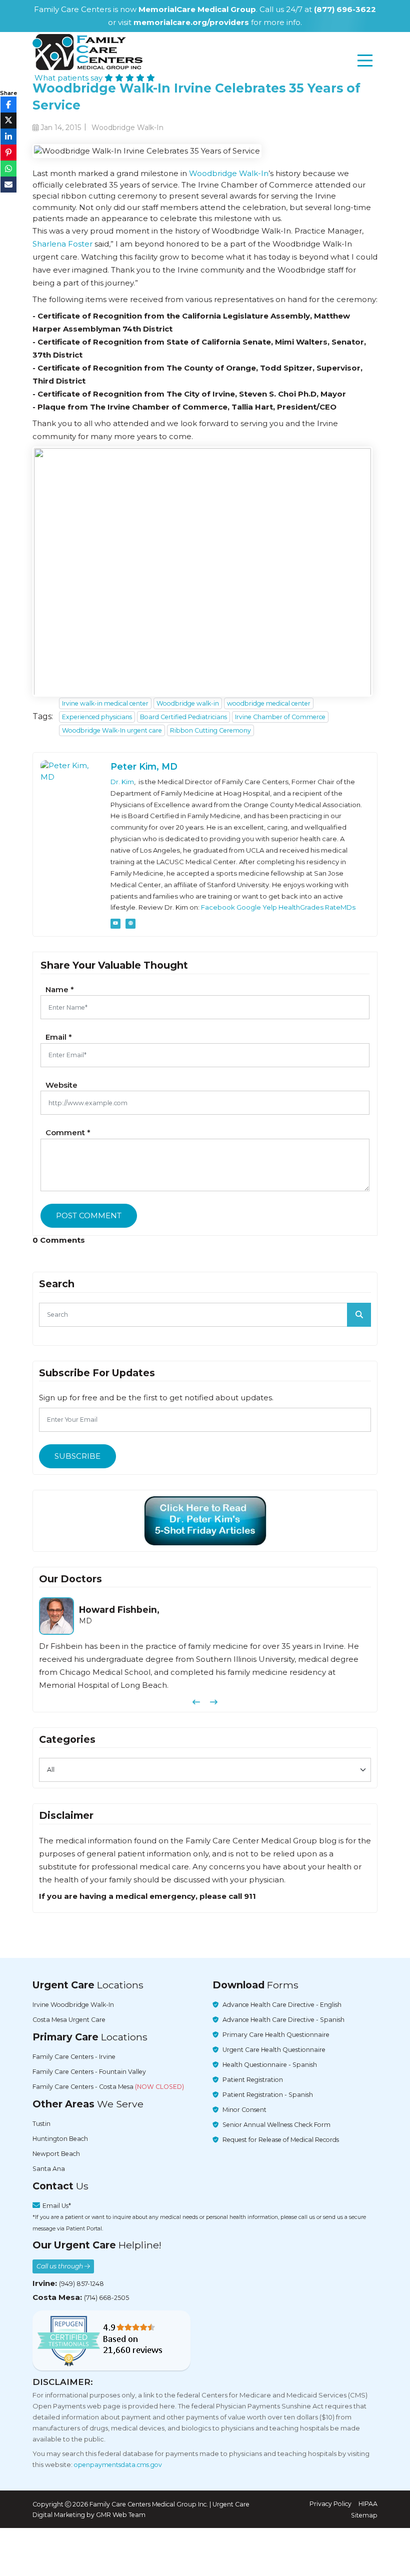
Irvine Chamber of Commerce (280, 717)
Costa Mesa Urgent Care (69, 2020)
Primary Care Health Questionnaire (276, 2035)
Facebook (218, 907)
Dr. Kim (122, 782)
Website (61, 1085)
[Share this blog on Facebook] (8, 105)
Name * (60, 989)
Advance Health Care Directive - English (282, 2005)
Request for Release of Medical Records (281, 2140)
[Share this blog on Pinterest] (8, 153)
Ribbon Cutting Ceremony (210, 730)
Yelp (270, 907)
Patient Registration (253, 2080)
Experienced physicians (97, 717)
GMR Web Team (121, 2515)
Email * (59, 1037)
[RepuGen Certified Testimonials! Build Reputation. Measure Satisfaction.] (111, 2340)
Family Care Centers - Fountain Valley (89, 2072)
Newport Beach (56, 2154)
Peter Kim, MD (144, 766)
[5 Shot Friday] (205, 1521)
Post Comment (89, 1215)
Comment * (68, 1132)
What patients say (69, 78)
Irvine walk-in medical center (105, 703)
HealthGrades (301, 907)
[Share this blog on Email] (8, 185)
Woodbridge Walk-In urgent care (112, 730)
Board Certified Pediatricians (183, 717)
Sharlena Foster (62, 244)
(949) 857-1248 (81, 2284)
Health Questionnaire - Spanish (270, 2065)
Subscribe (77, 1456)
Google (249, 907)
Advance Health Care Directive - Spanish (283, 2020)
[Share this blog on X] (8, 121)
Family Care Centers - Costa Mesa (108, 2087)
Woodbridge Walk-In (229, 173)
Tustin (41, 2124)
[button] (196, 1702)
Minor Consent (244, 2110)
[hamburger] (365, 61)
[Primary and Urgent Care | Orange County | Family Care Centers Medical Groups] (87, 52)
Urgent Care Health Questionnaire (274, 2050)
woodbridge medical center (269, 703)
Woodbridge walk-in (188, 703)
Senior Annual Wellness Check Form (276, 2125)
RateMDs (340, 907)
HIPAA (368, 2504)
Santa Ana (49, 2169)
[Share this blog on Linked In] (8, 137)
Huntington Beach (60, 2139)
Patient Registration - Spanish (268, 2095)
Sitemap (364, 2515)
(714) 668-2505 (106, 2298)
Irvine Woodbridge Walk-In (73, 2005)
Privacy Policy (330, 2504)
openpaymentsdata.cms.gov (118, 2465)
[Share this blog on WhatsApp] (8, 169)
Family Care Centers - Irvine (74, 2057)
